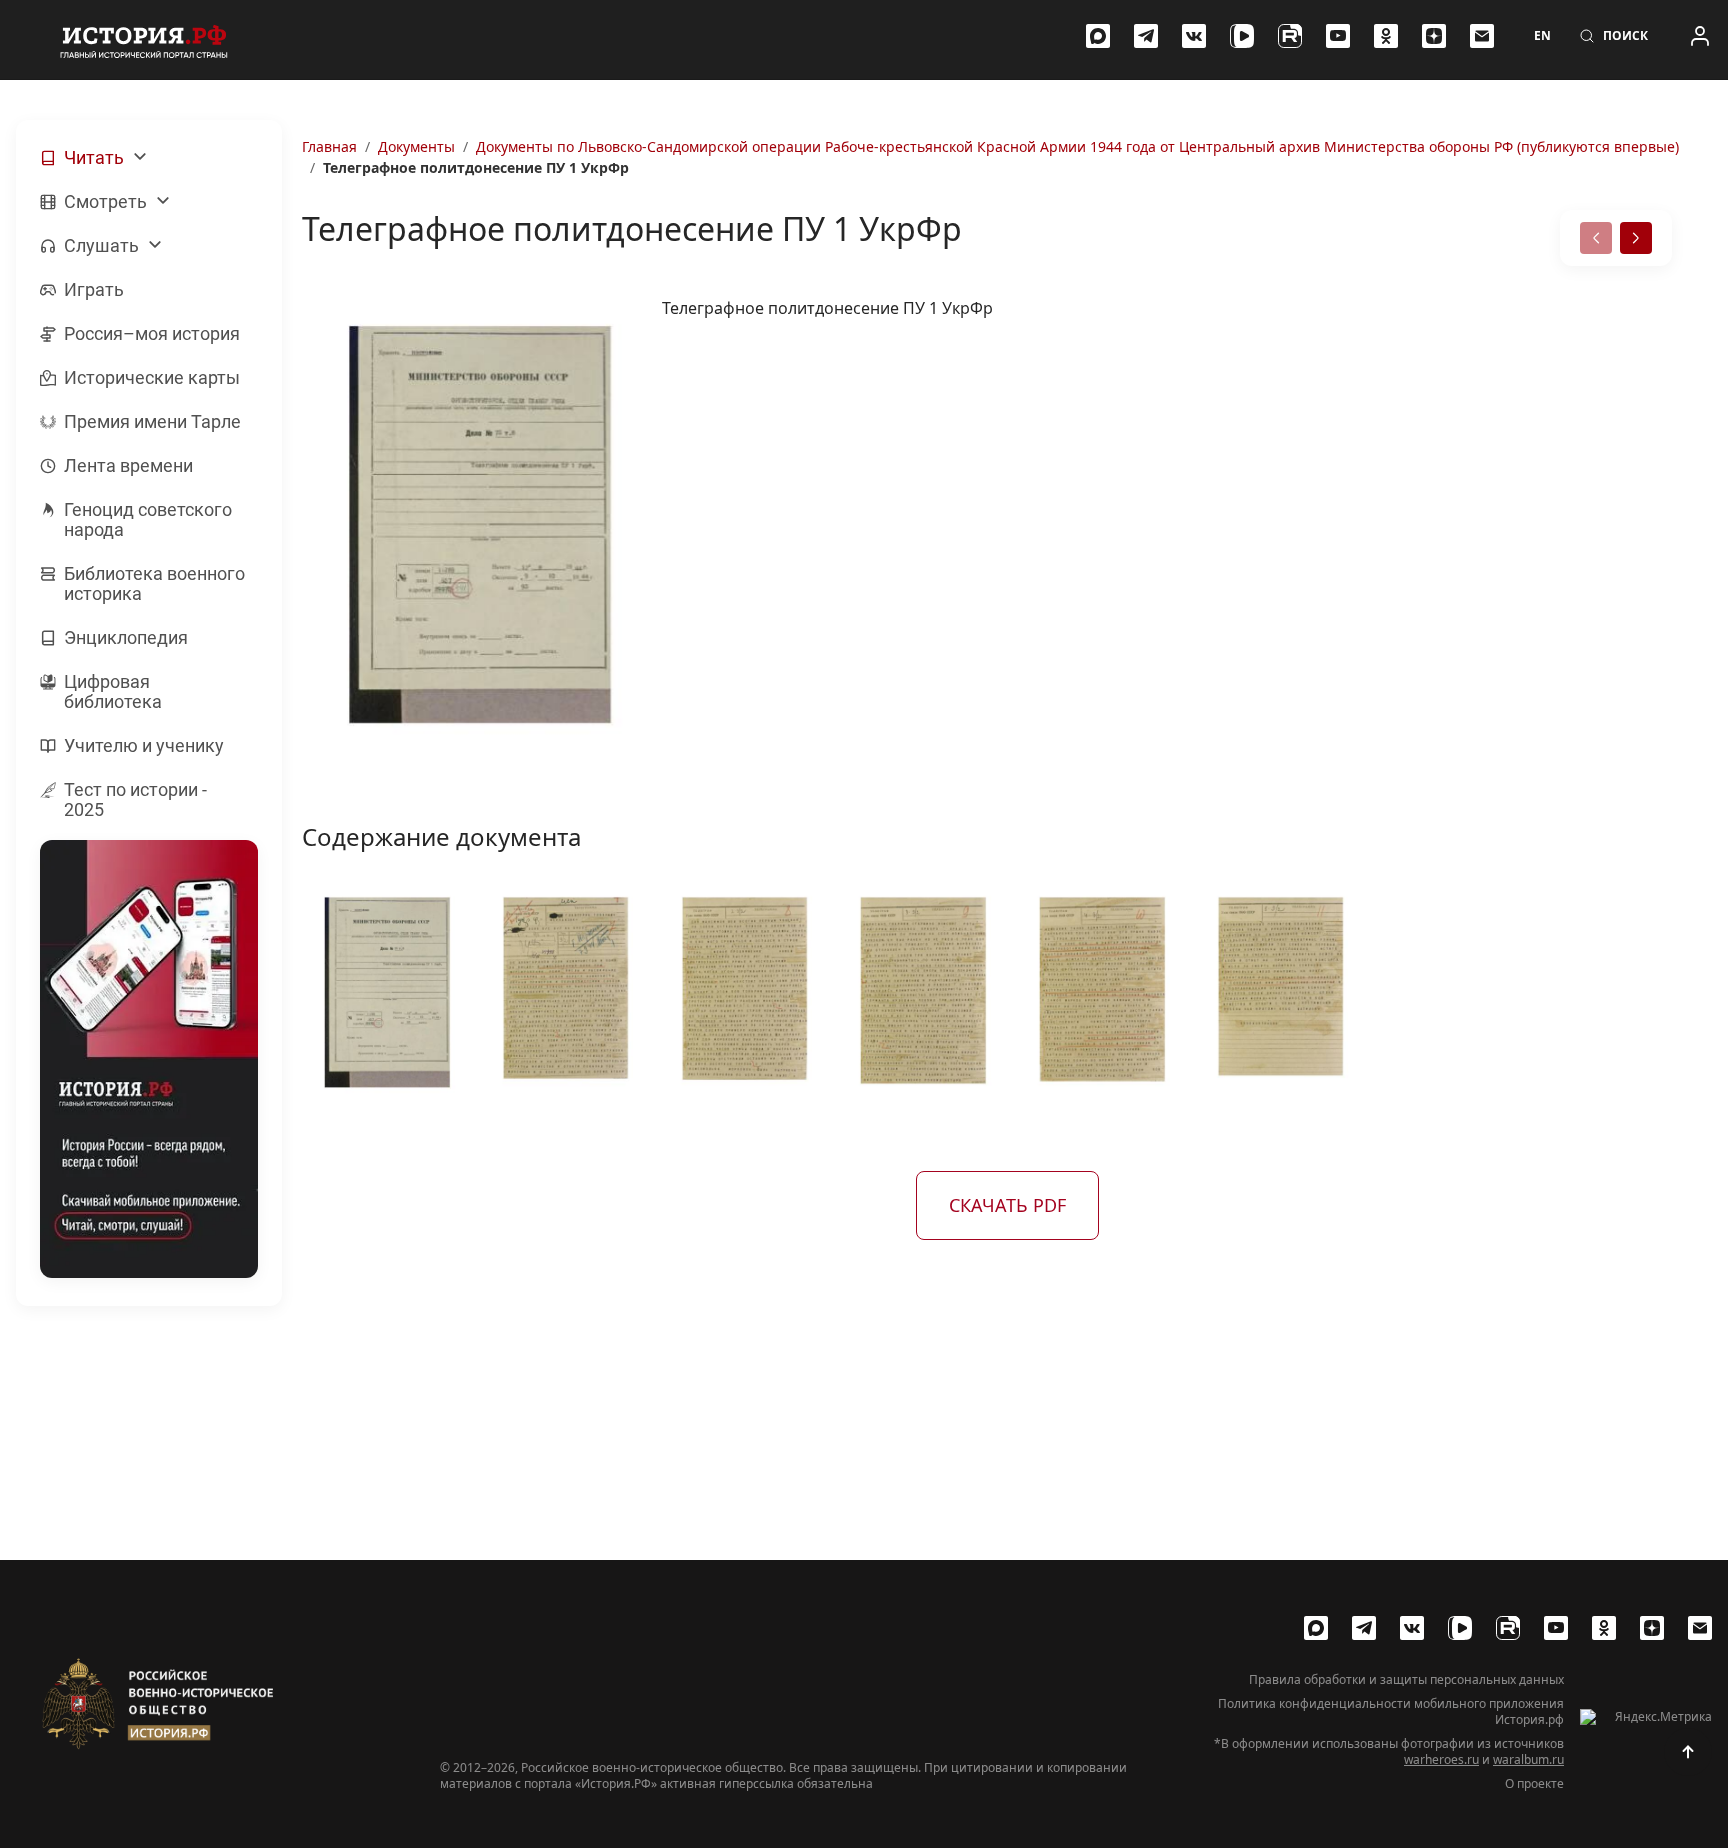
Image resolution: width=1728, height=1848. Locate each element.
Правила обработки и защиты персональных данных (1406, 1680)
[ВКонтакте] (1194, 36)
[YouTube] (1338, 36)
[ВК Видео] (1242, 36)
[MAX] (1098, 36)
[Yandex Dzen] (1434, 36)
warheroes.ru (1441, 1759)
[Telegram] (1146, 36)
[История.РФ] (144, 40)
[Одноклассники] (1386, 36)
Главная (329, 146)
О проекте (1534, 1784)
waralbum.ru (1528, 1759)
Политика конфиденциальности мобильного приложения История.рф (1391, 1712)
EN (1542, 36)
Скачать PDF (1007, 1205)
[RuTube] (1290, 36)
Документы (416, 146)
